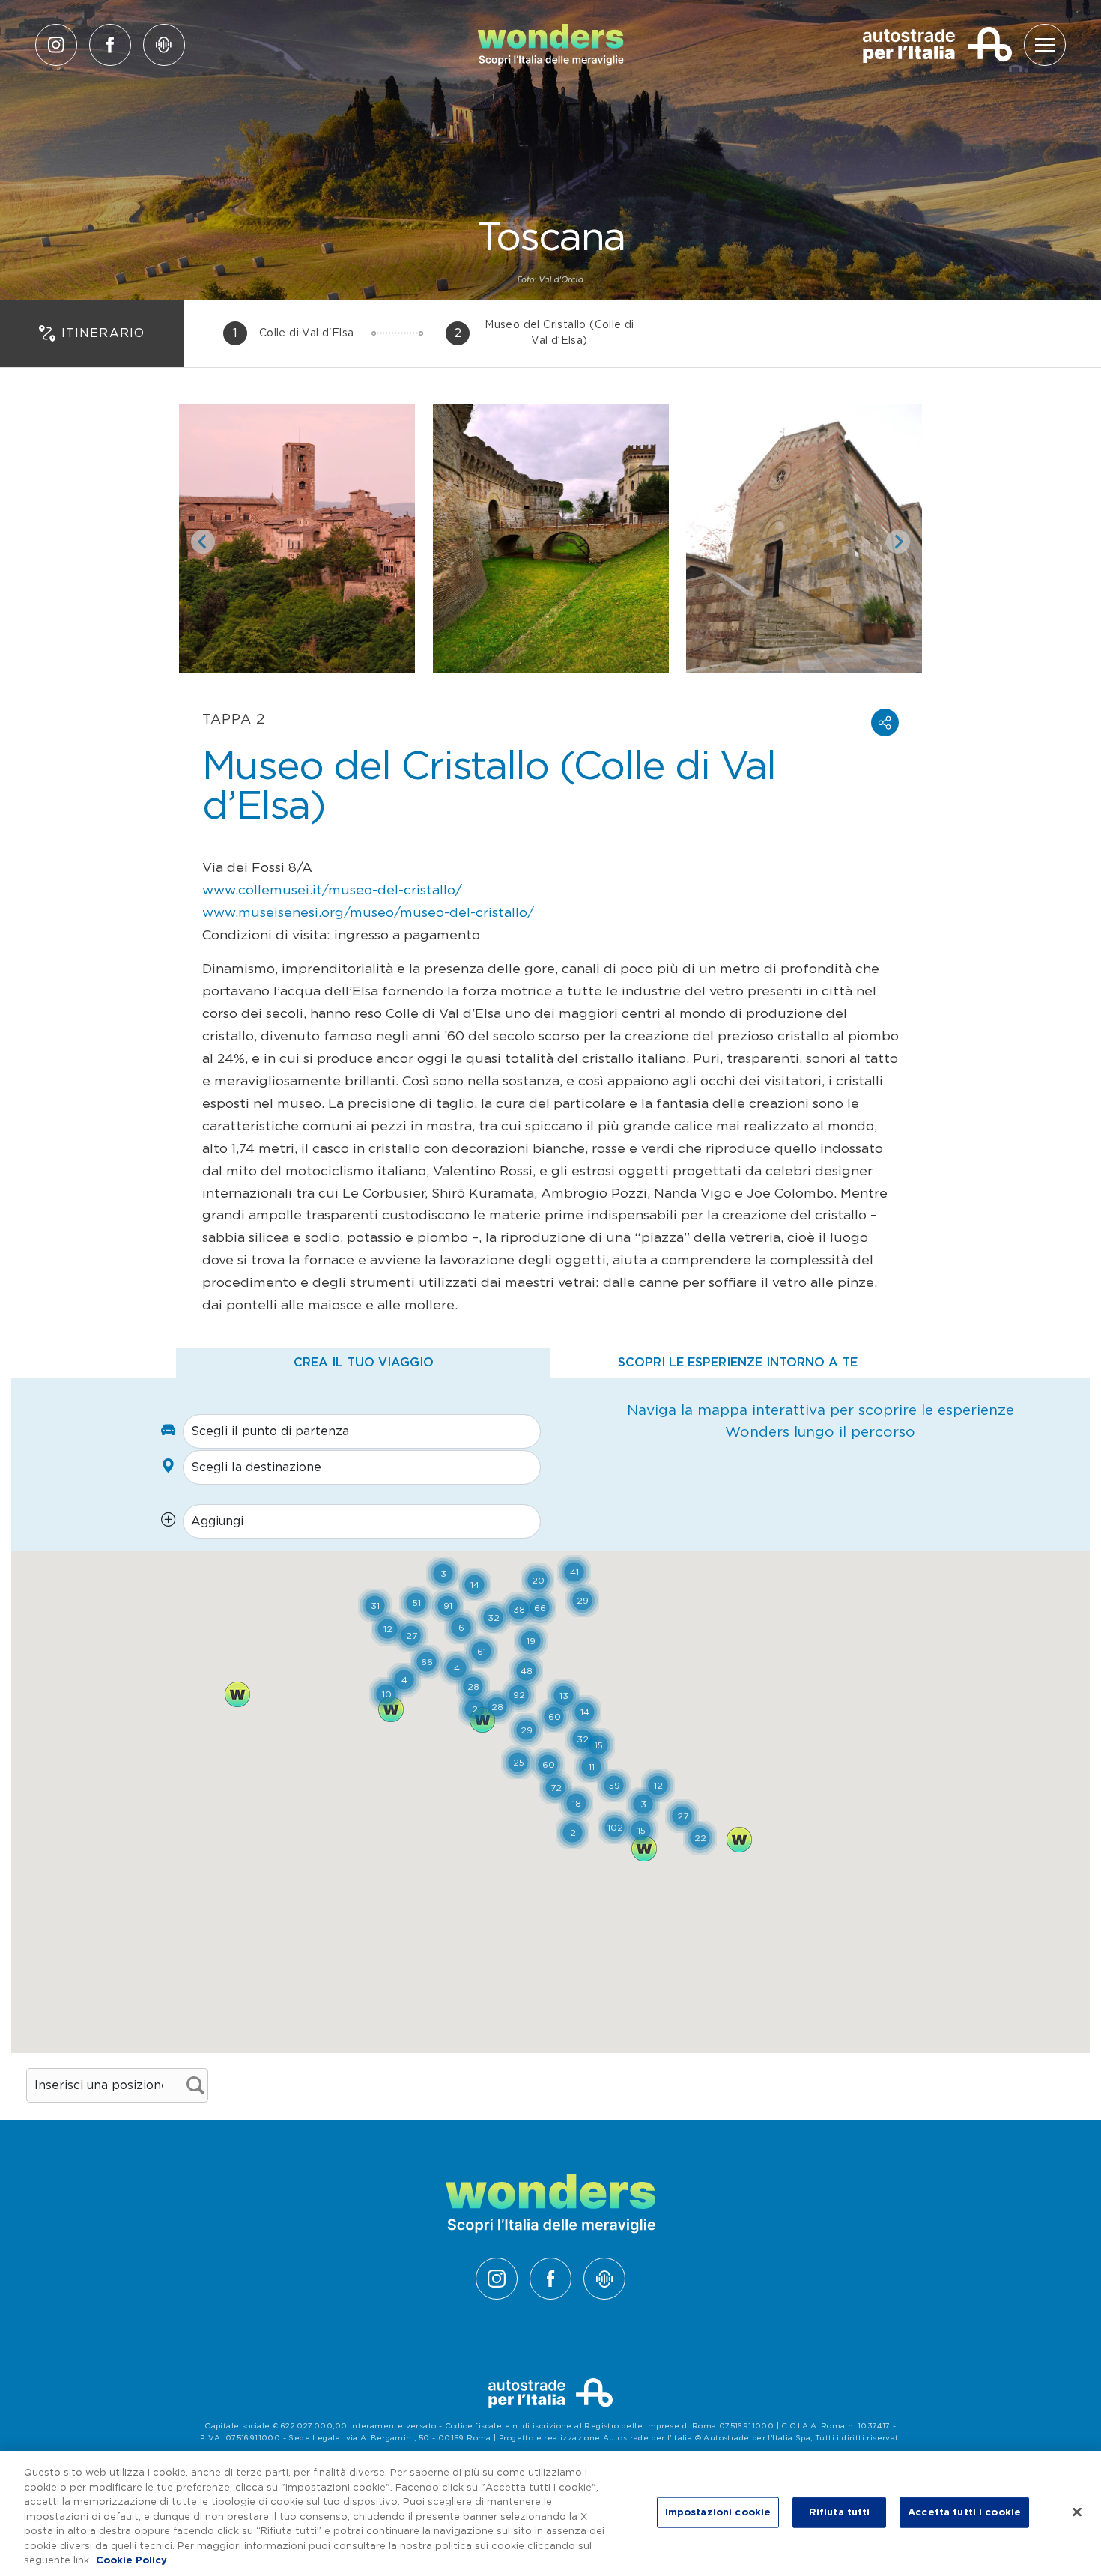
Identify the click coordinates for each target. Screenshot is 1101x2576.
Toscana (550, 239)
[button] (885, 722)
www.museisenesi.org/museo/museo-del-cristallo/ (368, 913)
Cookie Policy (131, 2561)
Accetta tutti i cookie (964, 2512)
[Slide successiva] (898, 542)
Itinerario (103, 333)
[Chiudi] (1077, 2512)
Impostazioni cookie (718, 2512)
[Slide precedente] (203, 542)
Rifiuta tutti (840, 2512)
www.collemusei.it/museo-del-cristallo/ (332, 891)
